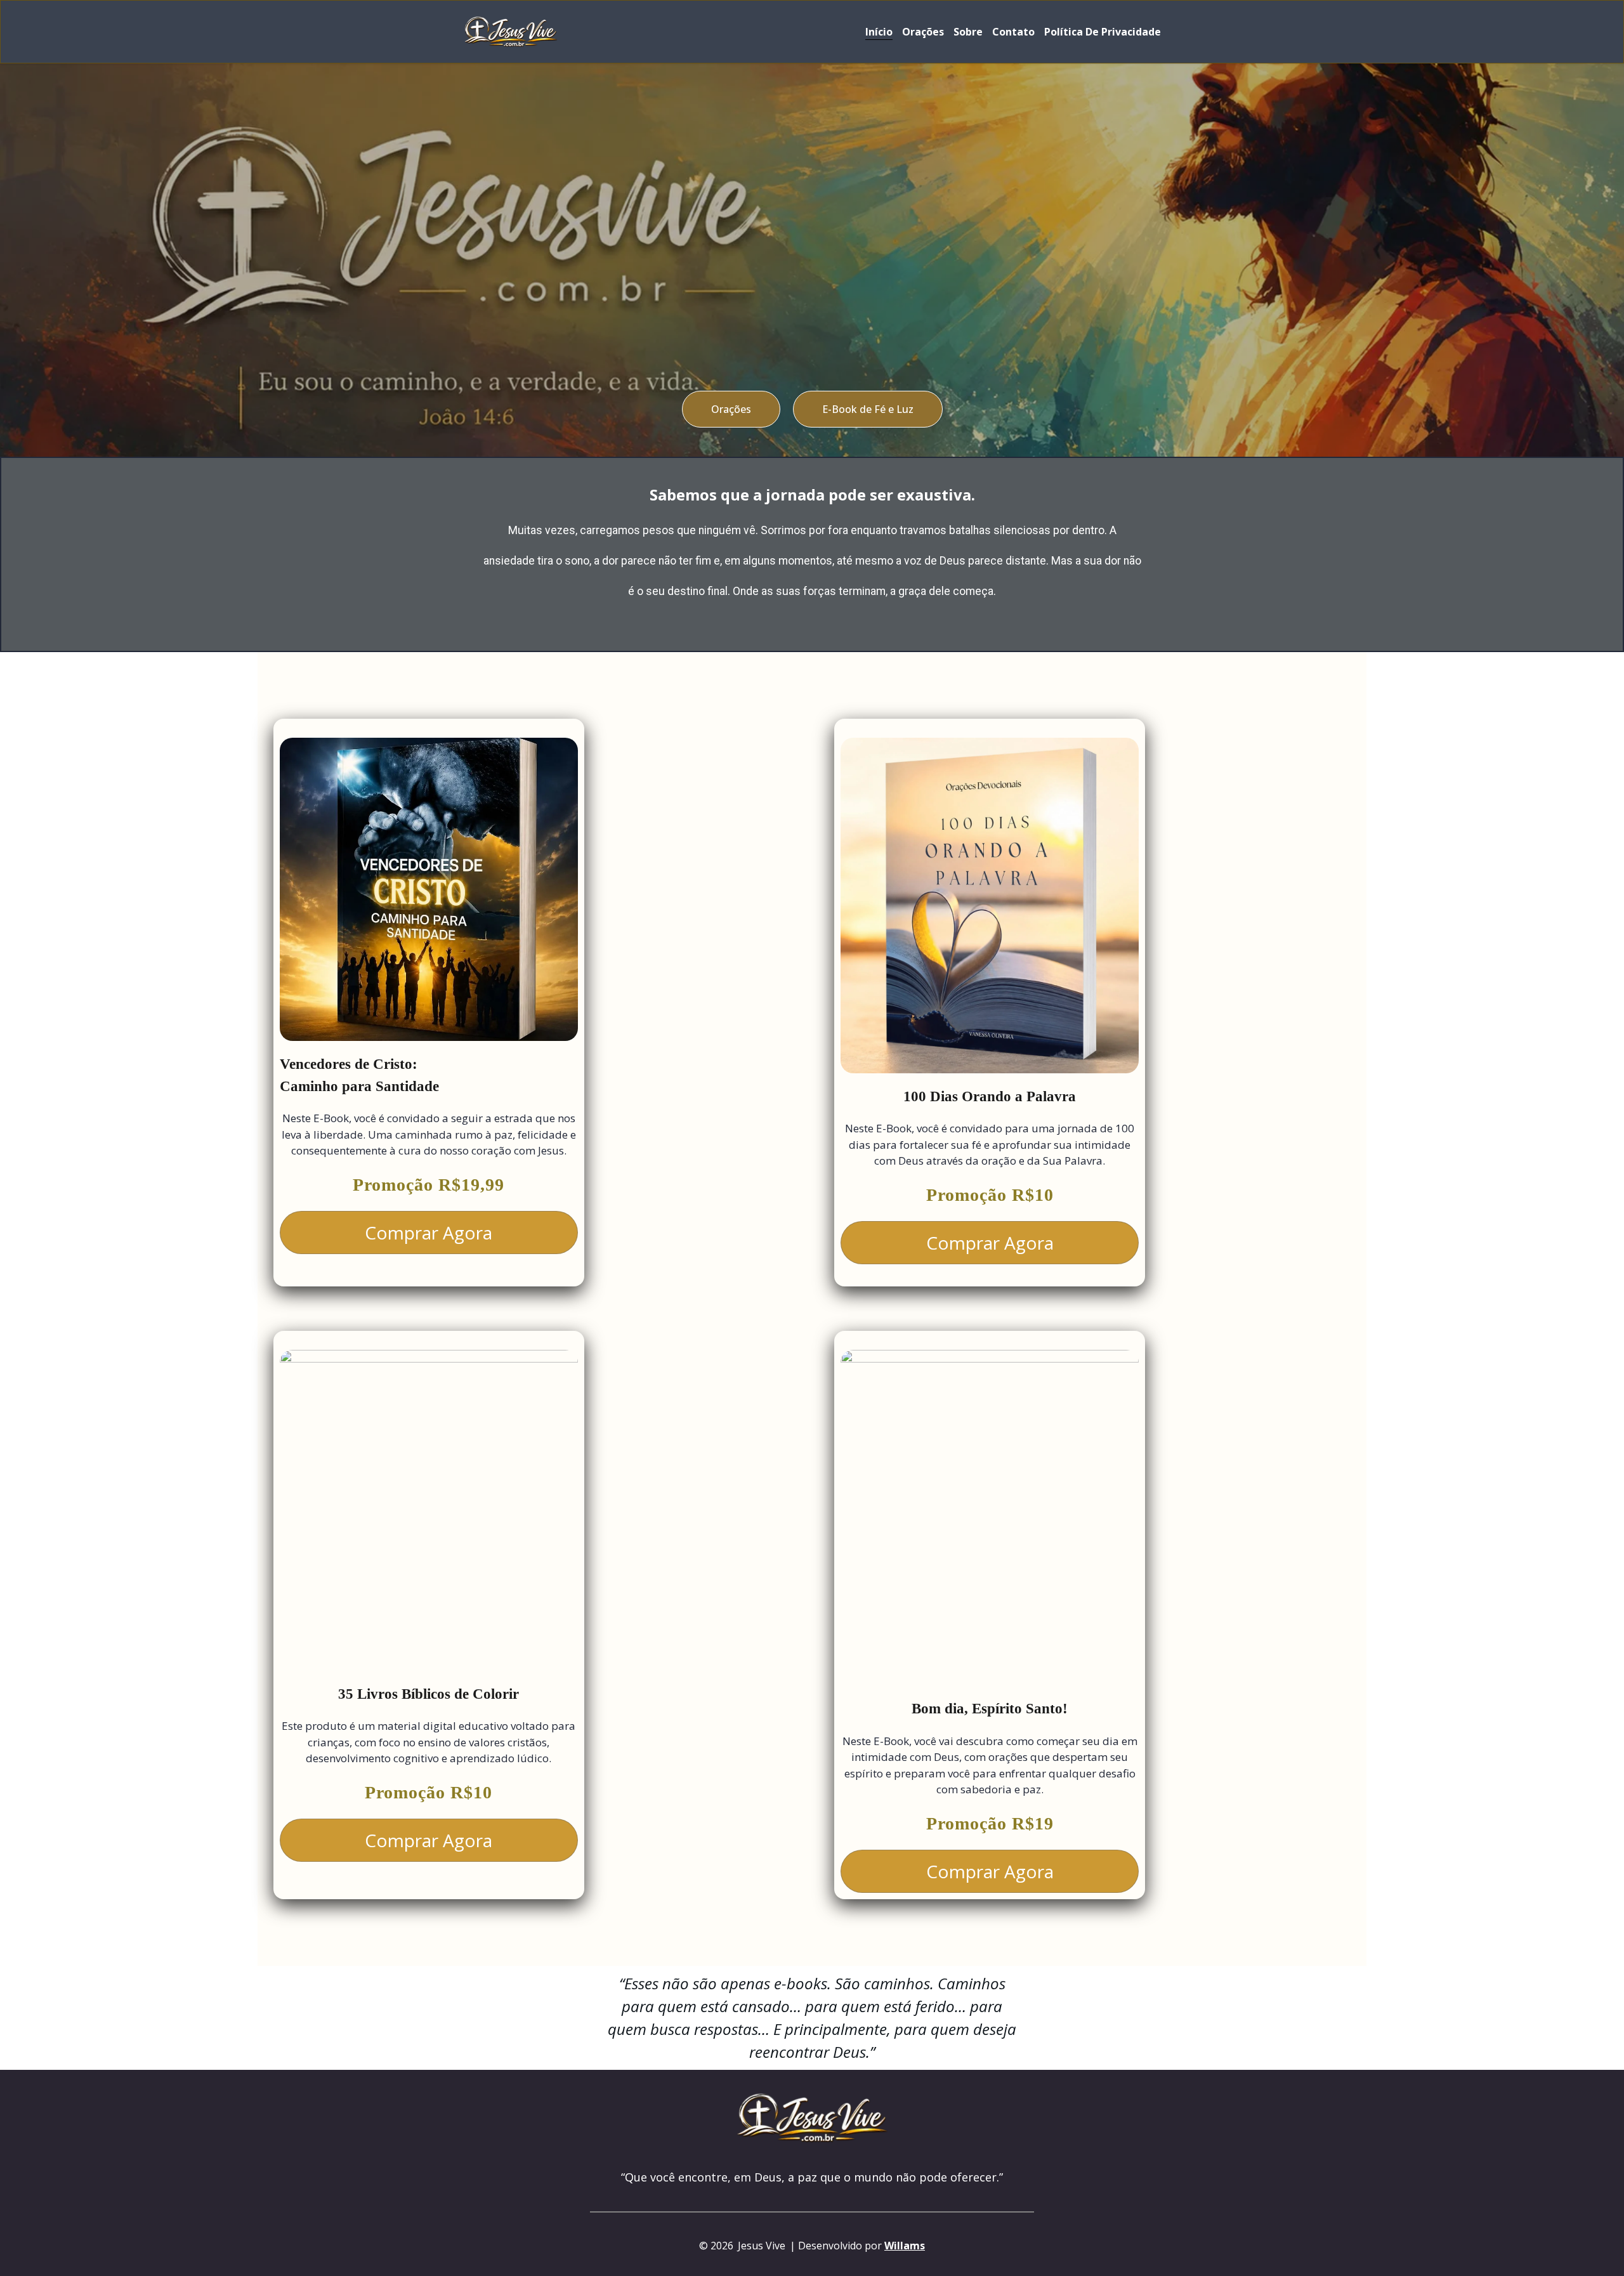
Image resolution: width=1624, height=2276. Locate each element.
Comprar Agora (429, 1233)
